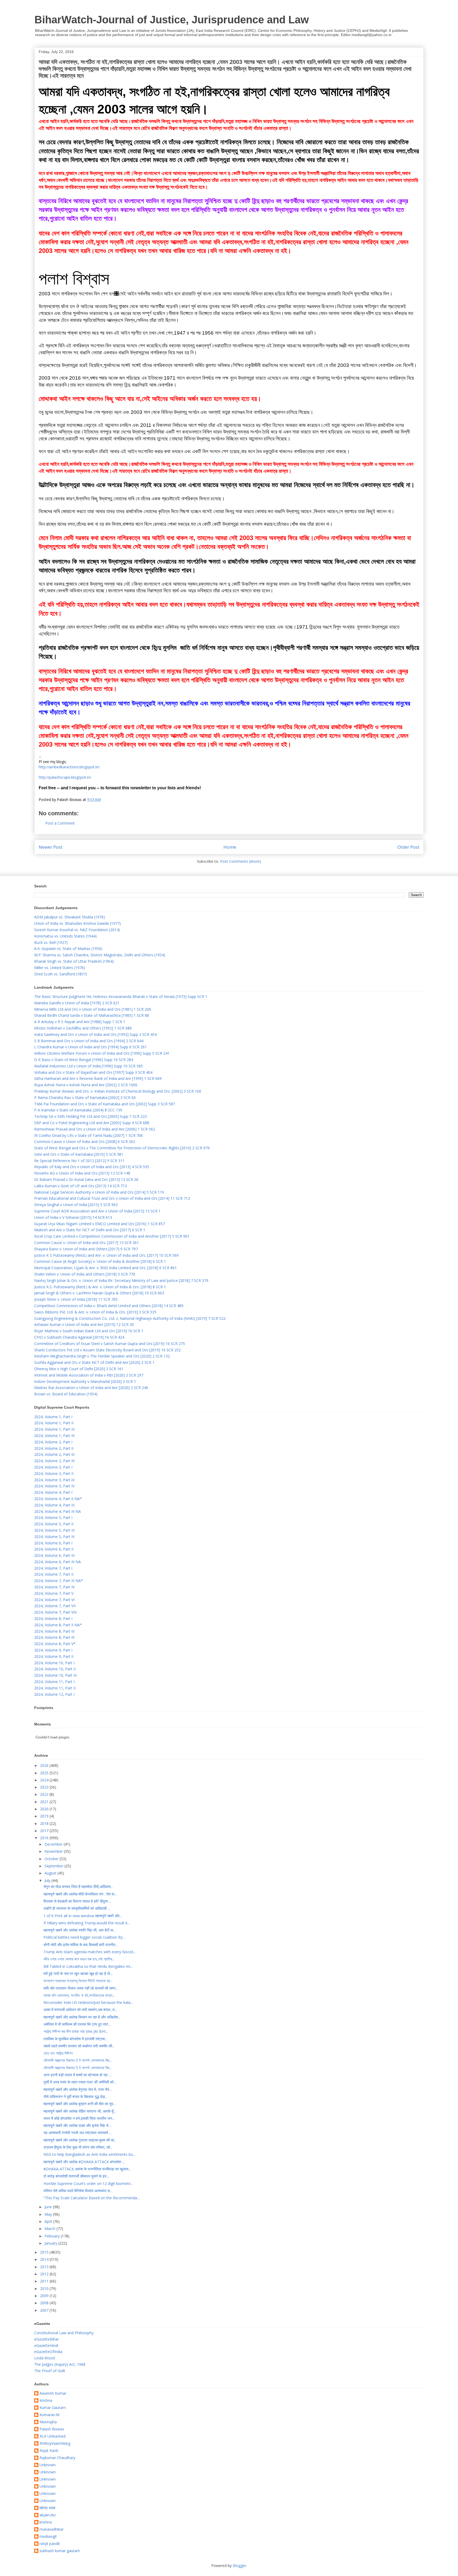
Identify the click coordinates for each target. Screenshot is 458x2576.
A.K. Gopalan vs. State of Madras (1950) (68, 949)
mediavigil (48, 2537)
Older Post (408, 847)
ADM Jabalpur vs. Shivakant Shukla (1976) (70, 917)
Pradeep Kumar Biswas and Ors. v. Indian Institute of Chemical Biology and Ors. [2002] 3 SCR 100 (118, 1091)
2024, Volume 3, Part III (54, 1480)
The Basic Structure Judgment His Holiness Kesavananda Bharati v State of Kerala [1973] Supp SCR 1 (121, 996)
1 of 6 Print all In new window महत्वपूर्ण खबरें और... (83, 1916)
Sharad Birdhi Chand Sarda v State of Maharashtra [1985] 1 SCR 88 (92, 1015)
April (49, 2221)
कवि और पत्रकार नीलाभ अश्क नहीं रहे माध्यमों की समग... (81, 1988)
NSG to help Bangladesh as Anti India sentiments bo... (89, 2154)
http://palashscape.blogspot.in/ (65, 777)
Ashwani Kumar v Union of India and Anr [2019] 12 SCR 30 (84, 1324)
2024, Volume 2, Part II (54, 1448)
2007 (45, 2310)
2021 (45, 1802)
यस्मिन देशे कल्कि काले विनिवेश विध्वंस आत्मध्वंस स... (78, 2191)
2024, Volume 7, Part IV (54, 1587)
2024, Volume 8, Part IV (54, 1637)
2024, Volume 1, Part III (54, 1429)
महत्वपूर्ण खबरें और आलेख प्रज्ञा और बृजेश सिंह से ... (78, 2125)
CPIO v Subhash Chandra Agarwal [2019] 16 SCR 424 (79, 1337)
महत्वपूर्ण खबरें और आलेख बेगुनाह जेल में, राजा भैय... (78, 2089)
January (51, 2243)
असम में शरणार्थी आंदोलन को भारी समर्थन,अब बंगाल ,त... (80, 2010)
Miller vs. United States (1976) (60, 968)
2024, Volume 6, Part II (54, 1549)
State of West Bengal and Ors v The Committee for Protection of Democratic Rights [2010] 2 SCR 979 (122, 1148)
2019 (45, 1816)
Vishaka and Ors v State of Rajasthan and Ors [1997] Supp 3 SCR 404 (93, 1072)
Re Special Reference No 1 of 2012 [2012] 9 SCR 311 (79, 1161)
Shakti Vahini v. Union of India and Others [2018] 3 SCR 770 (85, 1274)
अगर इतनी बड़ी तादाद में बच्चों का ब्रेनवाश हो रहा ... (77, 2075)
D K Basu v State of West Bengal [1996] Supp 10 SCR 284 (84, 1060)
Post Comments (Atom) (241, 861)
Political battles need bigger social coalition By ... (85, 1937)
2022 (45, 1794)
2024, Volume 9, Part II (54, 1656)
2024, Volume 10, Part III (55, 1675)
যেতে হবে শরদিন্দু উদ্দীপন (58, 2053)
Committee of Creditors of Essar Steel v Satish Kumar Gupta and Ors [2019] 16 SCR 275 (110, 1344)
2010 (45, 2288)
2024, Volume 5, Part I (53, 1517)
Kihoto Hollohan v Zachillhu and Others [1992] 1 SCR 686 (83, 1028)
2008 (45, 2303)
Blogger (239, 2566)
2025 (45, 1773)
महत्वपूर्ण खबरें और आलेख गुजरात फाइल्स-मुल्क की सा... (80, 2140)
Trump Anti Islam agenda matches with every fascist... (90, 1952)
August (51, 1873)
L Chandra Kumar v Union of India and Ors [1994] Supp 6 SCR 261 (91, 1047)
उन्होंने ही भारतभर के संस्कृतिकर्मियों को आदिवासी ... (77, 1908)
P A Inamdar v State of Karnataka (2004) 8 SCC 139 (78, 1110)
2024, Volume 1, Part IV (54, 1436)
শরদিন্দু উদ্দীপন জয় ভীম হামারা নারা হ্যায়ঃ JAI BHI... (76, 2031)
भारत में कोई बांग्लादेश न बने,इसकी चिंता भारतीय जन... (79, 2118)
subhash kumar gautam (60, 2551)
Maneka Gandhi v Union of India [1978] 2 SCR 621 (77, 1003)
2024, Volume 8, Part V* (55, 1644)
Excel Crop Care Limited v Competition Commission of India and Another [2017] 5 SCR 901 (112, 1236)
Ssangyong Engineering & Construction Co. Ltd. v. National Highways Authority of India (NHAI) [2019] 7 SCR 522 (130, 1318)
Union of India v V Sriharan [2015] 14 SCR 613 (73, 1217)
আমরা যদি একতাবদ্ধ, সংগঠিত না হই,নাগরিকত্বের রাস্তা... (79, 1995)
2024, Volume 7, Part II (54, 1574)
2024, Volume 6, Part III (54, 1555)
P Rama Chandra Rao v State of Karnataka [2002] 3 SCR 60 (85, 1098)
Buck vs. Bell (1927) (51, 942)
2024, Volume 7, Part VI (54, 1600)
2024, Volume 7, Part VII (55, 1606)
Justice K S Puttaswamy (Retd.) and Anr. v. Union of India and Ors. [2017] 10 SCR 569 (106, 1255)
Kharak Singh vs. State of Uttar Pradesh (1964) (74, 961)
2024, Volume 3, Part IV (54, 1486)
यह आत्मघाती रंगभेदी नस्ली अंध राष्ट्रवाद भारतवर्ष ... (77, 2133)
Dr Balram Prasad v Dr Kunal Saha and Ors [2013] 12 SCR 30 (86, 1179)
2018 (45, 1823)
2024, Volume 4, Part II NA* (58, 1499)
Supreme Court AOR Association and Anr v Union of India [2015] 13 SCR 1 (97, 1211)
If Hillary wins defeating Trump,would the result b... (87, 1923)
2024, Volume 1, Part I (53, 1417)
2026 (45, 1765)
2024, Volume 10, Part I (54, 1663)
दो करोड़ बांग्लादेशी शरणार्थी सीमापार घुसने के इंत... (76, 2176)
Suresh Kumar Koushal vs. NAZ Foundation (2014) (77, 930)
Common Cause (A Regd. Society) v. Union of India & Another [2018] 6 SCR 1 (100, 1261)
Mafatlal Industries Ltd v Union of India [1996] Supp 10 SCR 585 (89, 1066)
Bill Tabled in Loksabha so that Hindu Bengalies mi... (88, 1966)
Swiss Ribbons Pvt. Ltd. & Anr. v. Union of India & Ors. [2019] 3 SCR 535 (95, 1312)
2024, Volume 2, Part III (54, 1454)
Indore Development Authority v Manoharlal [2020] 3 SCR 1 (85, 1381)
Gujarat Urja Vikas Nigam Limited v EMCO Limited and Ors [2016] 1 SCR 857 (100, 1224)
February (53, 2236)
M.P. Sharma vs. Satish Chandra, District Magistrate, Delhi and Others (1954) (100, 955)
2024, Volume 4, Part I (53, 1492)
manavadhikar (52, 2529)
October (52, 1859)
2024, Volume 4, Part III (54, 1505)
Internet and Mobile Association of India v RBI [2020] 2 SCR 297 (89, 1375)
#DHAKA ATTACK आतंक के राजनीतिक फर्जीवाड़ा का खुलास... (87, 2169)
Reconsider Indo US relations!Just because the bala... (88, 2002)
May (49, 2214)
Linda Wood (45, 2358)
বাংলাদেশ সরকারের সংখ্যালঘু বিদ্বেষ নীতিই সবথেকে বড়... (78, 1981)
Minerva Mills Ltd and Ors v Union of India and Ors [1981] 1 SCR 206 (93, 1009)
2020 (45, 1809)
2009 (45, 2296)
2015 (45, 2252)
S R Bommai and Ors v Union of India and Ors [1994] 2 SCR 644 (89, 1041)
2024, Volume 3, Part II (54, 1473)
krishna (46, 2522)
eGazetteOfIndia (48, 2352)
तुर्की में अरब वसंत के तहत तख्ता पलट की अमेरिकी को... (80, 2082)
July (48, 1880)
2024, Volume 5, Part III (54, 1530)
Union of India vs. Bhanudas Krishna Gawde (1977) (78, 923)
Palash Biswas (52, 2429)
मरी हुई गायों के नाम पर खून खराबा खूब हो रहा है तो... (78, 1973)
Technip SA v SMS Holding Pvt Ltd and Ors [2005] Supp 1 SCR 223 (91, 1116)
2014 (45, 2259)
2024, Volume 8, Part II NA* (58, 1625)
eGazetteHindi (46, 2345)
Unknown (48, 2465)
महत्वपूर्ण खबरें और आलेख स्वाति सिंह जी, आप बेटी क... (80, 1930)
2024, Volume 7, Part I (53, 1568)
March (50, 2229)
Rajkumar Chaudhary (57, 2458)
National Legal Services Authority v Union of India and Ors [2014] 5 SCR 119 (99, 1192)
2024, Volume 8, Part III (54, 1631)
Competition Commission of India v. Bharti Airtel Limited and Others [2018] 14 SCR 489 (109, 1306)
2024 (45, 1780)
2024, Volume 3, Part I (53, 1467)
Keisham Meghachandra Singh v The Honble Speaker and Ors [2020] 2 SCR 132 (102, 1356)
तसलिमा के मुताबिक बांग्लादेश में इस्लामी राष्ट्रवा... (75, 2039)
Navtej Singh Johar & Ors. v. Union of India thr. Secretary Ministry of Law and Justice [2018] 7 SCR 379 (121, 1280)
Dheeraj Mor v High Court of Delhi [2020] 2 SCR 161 (79, 1369)
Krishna (46, 2401)
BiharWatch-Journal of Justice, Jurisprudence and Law (172, 20)
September (54, 1866)
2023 (45, 1787)
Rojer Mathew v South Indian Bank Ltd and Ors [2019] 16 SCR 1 (89, 1331)
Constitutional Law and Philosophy (64, 2333)
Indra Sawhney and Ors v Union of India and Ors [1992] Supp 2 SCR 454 (95, 1034)
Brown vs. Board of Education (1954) (66, 1394)
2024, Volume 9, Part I (53, 1650)
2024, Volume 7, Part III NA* (59, 1581)
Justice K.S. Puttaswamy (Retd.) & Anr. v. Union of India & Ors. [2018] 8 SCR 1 (100, 1287)
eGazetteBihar (47, 2339)
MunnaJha (48, 2422)
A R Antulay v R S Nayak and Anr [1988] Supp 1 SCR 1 (80, 1022)
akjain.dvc (48, 2515)
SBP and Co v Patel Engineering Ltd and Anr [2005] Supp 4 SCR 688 (92, 1123)
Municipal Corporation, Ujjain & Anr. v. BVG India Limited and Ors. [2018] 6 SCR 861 (105, 1268)
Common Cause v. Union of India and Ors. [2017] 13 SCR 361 (87, 1243)
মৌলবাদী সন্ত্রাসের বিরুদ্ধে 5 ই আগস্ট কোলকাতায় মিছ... (78, 2060)
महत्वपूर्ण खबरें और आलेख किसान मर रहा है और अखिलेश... (82, 2017)
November (54, 1851)
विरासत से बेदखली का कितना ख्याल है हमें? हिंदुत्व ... (77, 1901)
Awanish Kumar (53, 2393)
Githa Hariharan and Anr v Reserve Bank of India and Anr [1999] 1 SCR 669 (98, 1078)
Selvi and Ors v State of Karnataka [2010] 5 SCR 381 (79, 1154)
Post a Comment (60, 823)
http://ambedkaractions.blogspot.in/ (69, 767)
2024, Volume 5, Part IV (54, 1537)
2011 (45, 2281)
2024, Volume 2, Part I (53, 1442)
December (54, 1844)
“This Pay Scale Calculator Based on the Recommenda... (91, 2198)
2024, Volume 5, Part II (54, 1524)
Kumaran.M (49, 2415)
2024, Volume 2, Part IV (54, 1461)
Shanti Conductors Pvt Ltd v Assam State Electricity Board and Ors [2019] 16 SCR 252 (107, 1350)
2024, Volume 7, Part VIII (55, 1612)
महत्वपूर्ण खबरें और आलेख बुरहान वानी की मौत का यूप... (80, 2104)
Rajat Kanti (49, 2451)
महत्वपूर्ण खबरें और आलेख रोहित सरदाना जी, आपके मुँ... (80, 2111)
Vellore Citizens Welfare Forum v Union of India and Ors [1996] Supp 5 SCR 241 (102, 1053)
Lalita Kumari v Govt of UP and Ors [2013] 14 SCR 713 (81, 1186)
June (49, 2207)
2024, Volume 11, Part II (55, 1688)
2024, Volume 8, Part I (53, 1618)
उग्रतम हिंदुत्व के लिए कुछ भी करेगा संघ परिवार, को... (78, 2147)
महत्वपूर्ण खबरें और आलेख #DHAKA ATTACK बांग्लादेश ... (84, 2162)
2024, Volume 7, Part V (54, 1593)
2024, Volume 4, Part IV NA (58, 1511)
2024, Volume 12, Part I (54, 1694)
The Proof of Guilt (50, 2371)
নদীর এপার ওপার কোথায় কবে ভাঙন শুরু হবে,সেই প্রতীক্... (79, 1959)
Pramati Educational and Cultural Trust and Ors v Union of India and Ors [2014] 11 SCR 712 (112, 1198)
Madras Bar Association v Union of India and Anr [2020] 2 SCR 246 (91, 1388)
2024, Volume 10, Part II (55, 1669)
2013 (45, 2267)
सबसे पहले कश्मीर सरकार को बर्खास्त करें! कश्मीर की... (79, 2046)
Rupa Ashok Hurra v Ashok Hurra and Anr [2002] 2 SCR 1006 (86, 1085)
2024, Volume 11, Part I (54, 1682)
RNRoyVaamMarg (55, 2444)
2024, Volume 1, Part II (54, 1423)
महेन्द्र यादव (47, 2508)
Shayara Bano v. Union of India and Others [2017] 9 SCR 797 (86, 1249)
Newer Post (50, 847)
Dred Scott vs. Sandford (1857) (61, 974)
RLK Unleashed (52, 2436)
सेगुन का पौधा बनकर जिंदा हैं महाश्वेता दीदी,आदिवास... (78, 1887)
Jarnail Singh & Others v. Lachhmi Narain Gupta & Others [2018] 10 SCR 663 (99, 1293)
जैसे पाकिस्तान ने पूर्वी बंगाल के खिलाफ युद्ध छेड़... (75, 2097)
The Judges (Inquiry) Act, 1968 (60, 2364)
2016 (45, 1838)
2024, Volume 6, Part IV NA (58, 1562)
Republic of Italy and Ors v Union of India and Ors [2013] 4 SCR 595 (92, 1167)
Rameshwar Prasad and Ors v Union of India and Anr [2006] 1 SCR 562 (95, 1129)
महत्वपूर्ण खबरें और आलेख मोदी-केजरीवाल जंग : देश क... (80, 1894)
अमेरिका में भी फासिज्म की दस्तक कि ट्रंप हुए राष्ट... (77, 2024)
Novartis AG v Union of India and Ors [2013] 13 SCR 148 (82, 1173)
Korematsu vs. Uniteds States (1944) (65, 936)
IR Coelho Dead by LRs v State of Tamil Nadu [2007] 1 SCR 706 (89, 1135)
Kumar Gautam (53, 2408)
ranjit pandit (50, 2544)
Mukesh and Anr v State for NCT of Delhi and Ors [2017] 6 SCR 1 (90, 1230)
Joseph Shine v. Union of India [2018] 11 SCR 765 (76, 1299)
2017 (45, 1831)
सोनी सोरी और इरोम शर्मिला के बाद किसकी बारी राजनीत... (81, 1945)
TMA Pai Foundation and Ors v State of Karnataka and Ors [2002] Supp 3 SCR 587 (105, 1104)
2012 (45, 2274)
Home (230, 847)
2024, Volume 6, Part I (53, 1543)
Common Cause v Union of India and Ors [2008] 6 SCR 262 (85, 1142)
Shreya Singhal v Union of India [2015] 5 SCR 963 (76, 1205)
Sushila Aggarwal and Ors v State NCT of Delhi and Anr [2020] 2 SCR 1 (94, 1362)
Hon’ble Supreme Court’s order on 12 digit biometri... (88, 2183)
